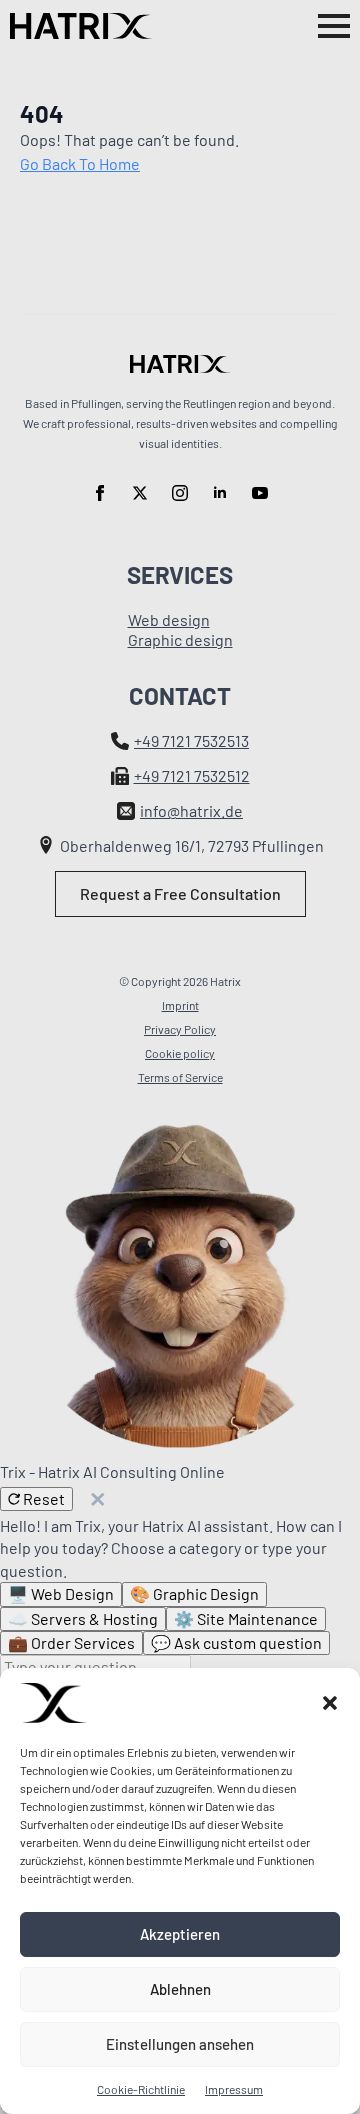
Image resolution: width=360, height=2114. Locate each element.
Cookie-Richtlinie (141, 2089)
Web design (169, 619)
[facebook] (100, 493)
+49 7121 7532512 (192, 775)
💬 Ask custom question (236, 1642)
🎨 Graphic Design (194, 1593)
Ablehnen (180, 1989)
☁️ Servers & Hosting (83, 1618)
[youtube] (260, 493)
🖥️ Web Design (61, 1593)
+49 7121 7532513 (191, 740)
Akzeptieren (180, 1934)
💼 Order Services (71, 1642)
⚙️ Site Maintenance (246, 1618)
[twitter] (140, 493)
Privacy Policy (180, 1029)
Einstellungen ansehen (180, 2044)
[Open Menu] (334, 26)
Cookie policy (180, 1053)
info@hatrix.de (191, 810)
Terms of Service (180, 1077)
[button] (330, 1703)
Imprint (180, 1005)
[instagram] (180, 493)
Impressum (234, 2089)
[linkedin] (220, 493)
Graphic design (180, 639)
